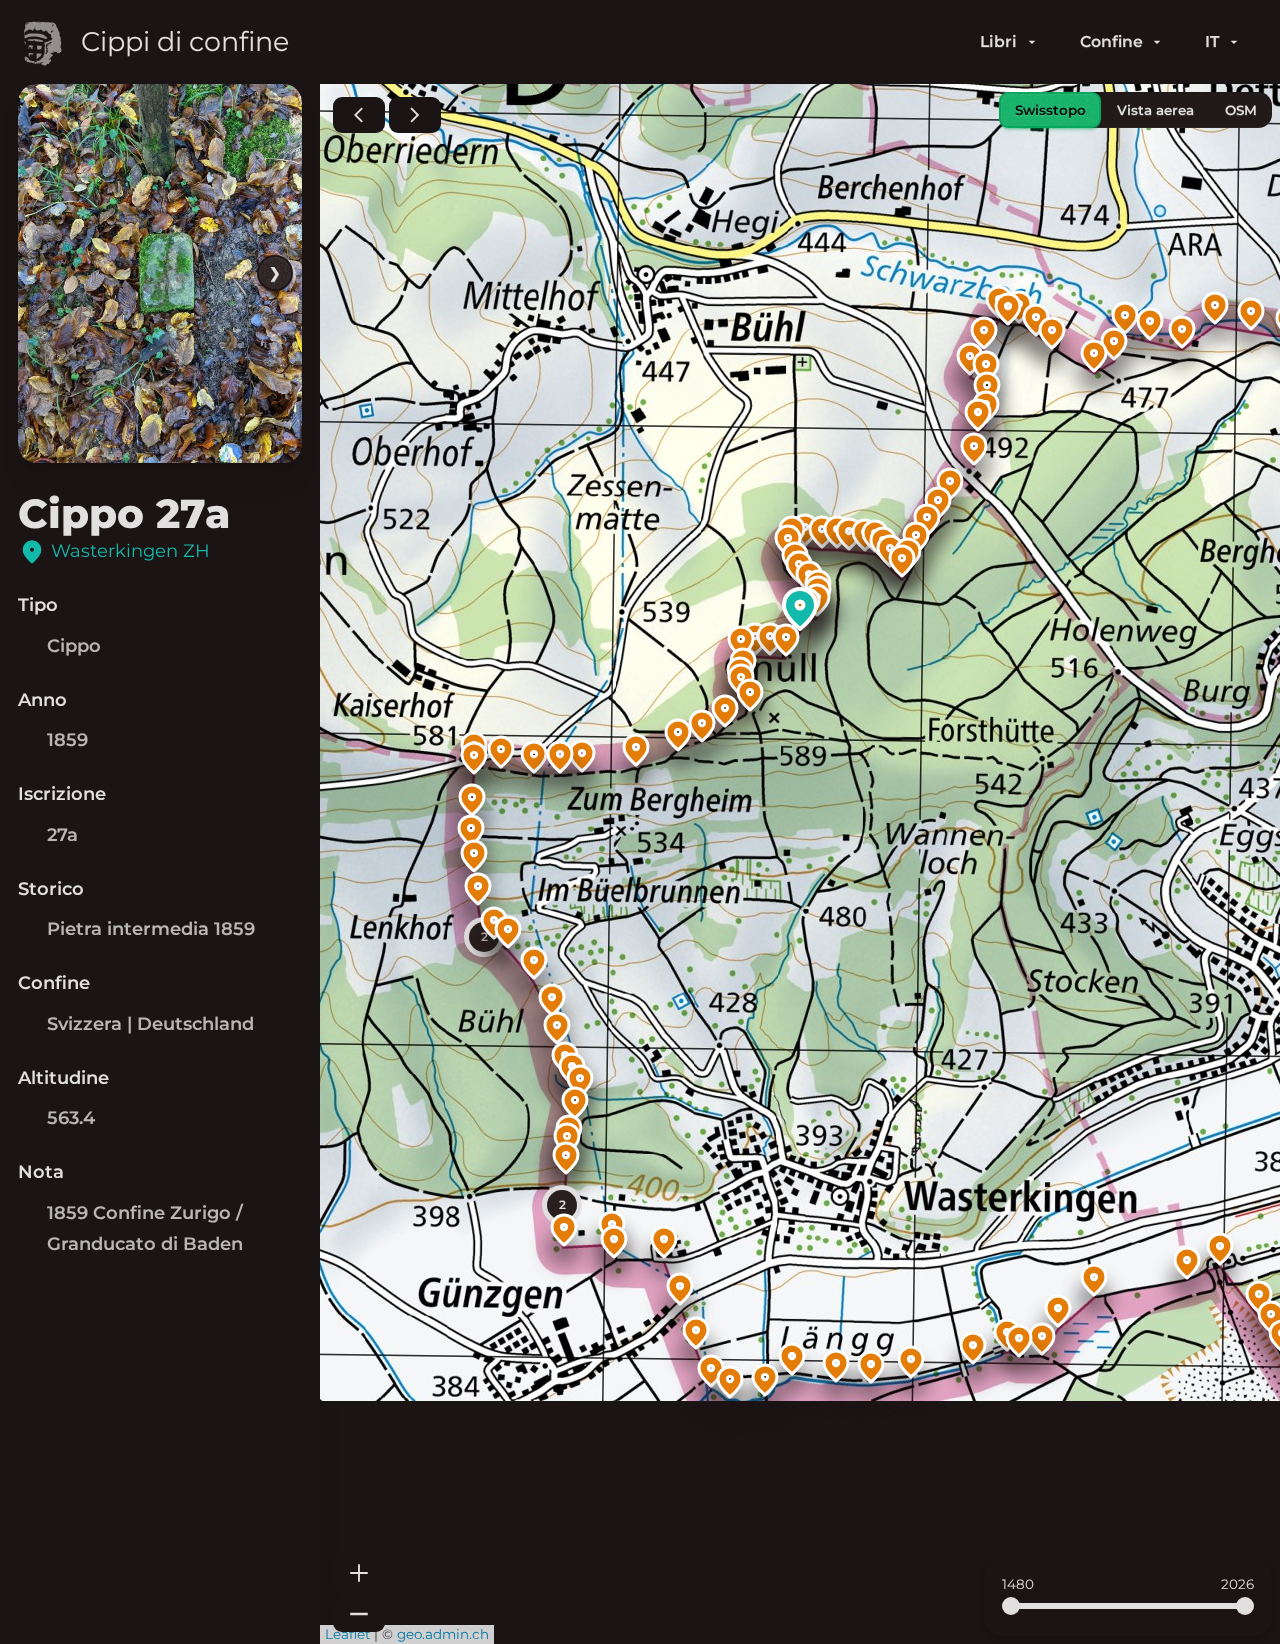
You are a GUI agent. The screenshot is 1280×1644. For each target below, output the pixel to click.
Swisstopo (1050, 110)
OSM (1241, 110)
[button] (1259, 1297)
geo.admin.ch (443, 1634)
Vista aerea (1155, 110)
